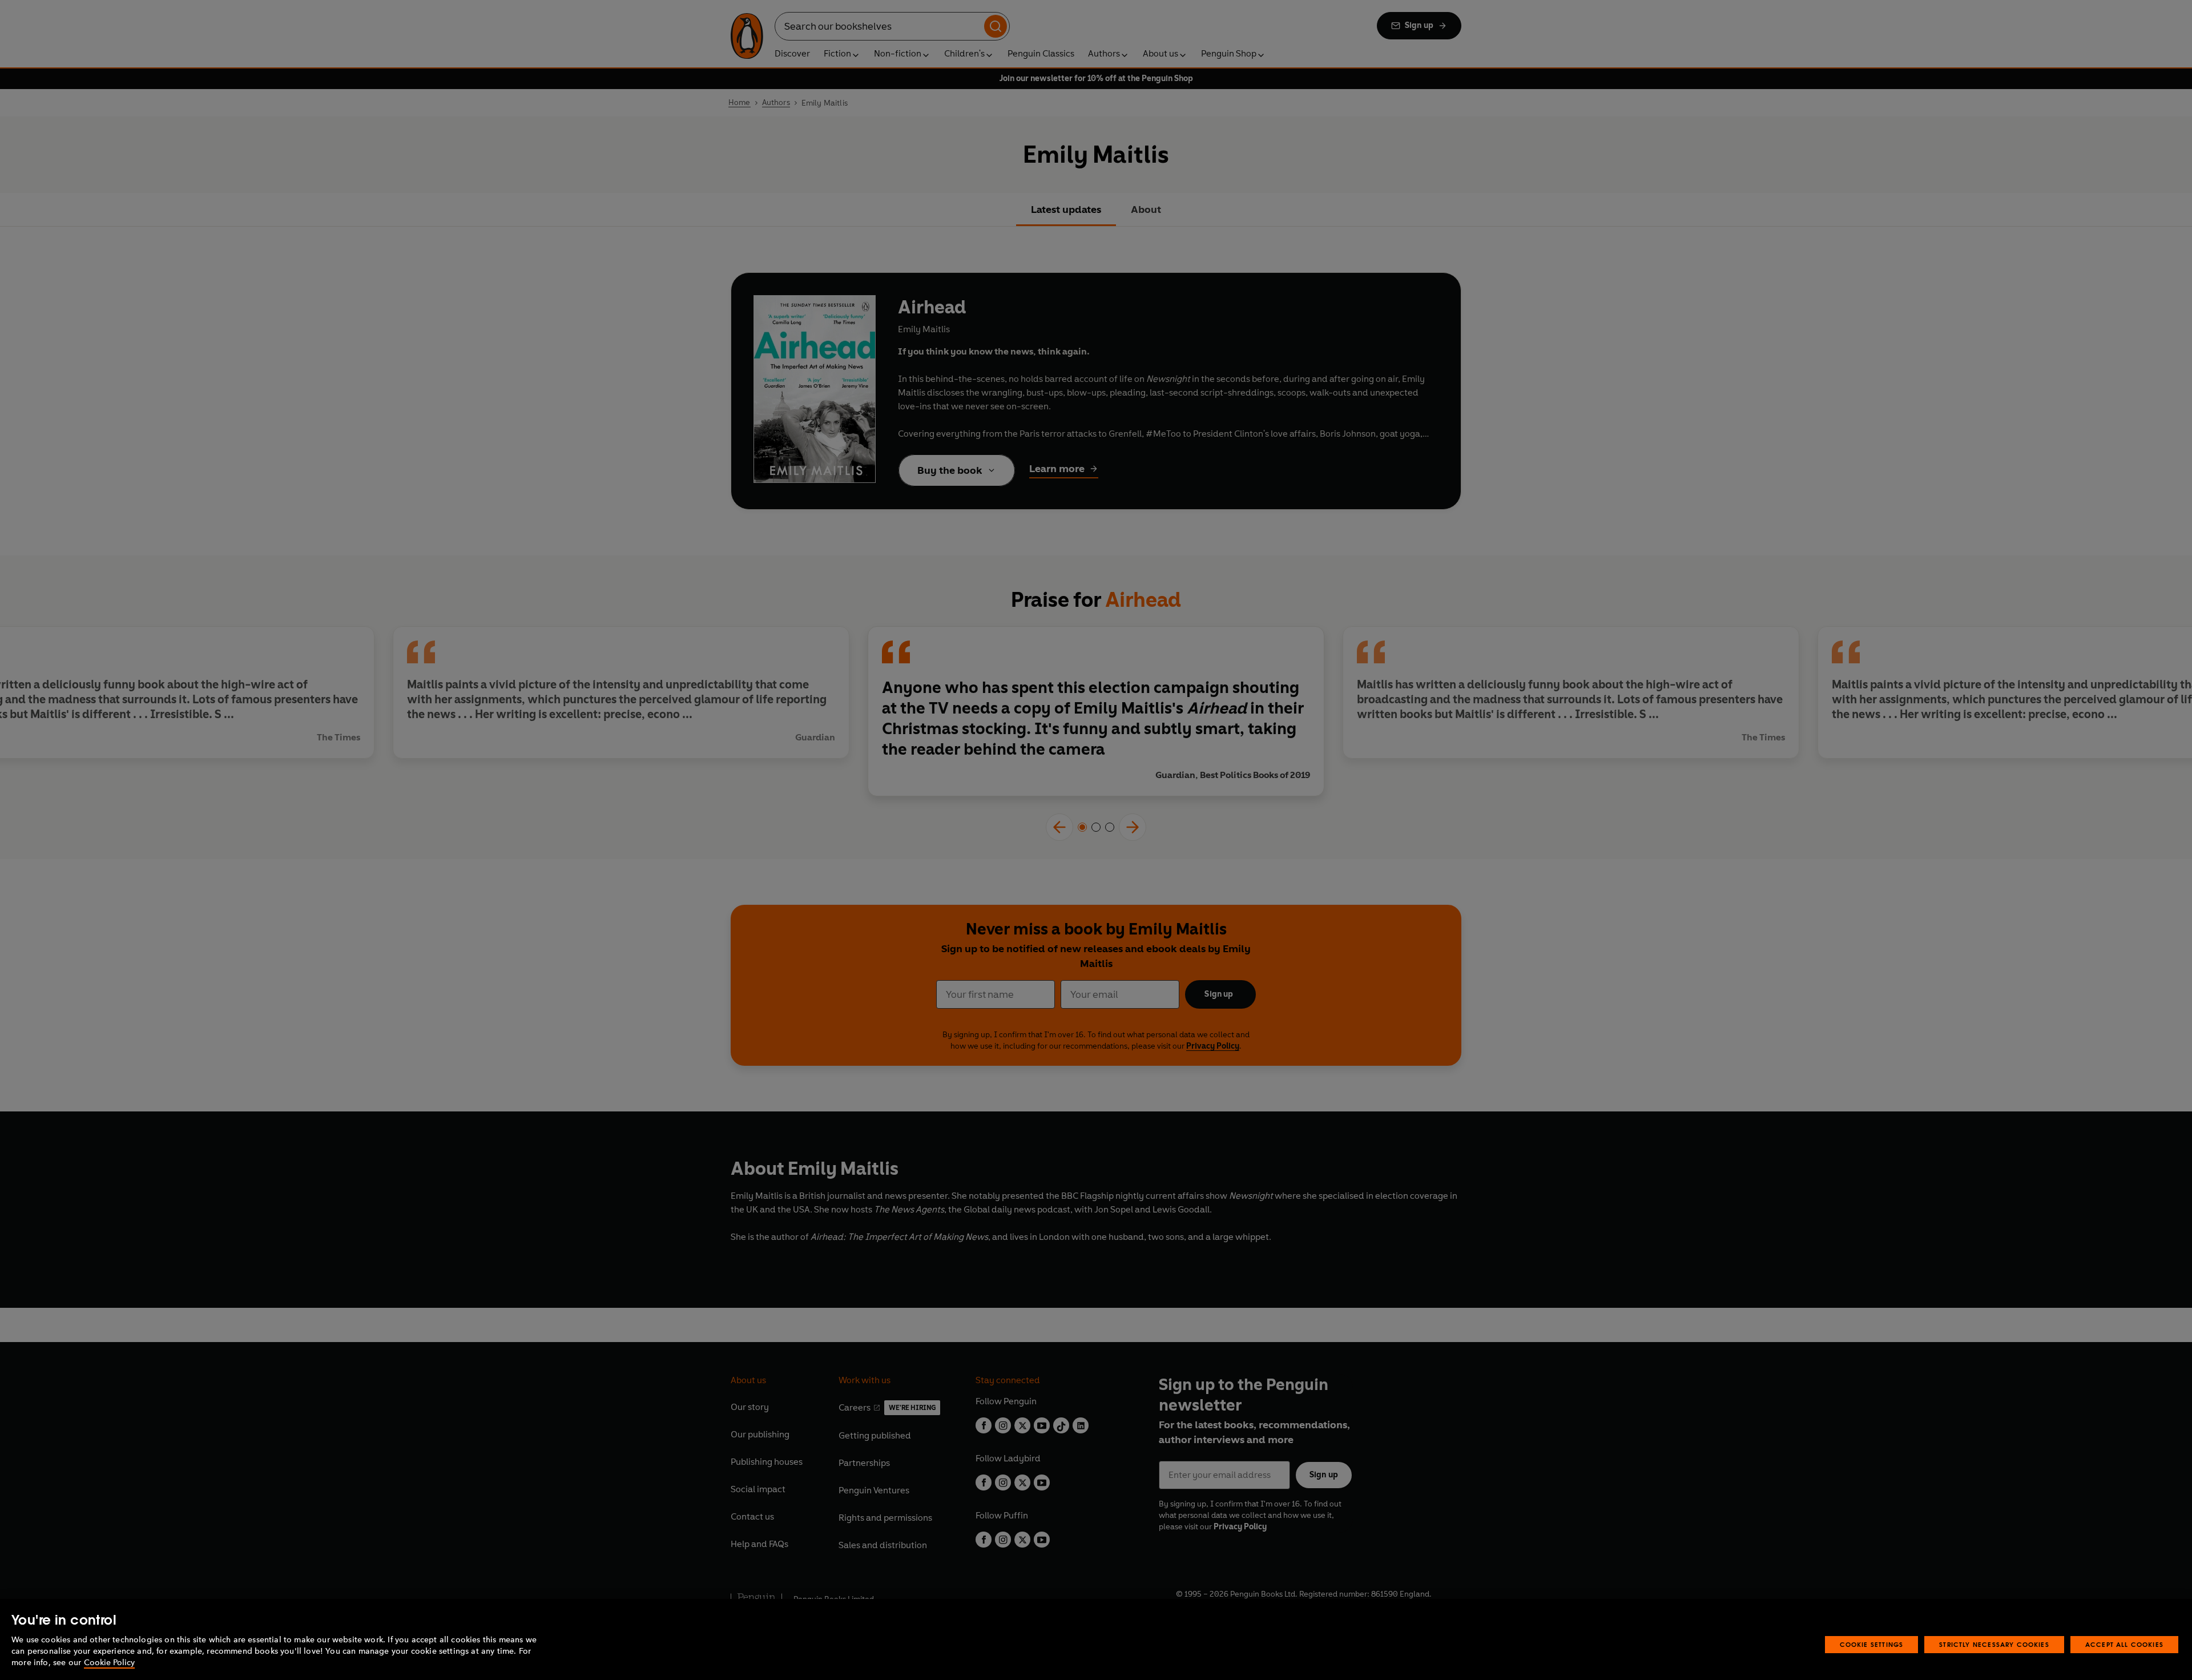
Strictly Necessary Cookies (1994, 1644)
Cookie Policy (109, 1663)
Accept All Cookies (2124, 1644)
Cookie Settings (1872, 1644)
